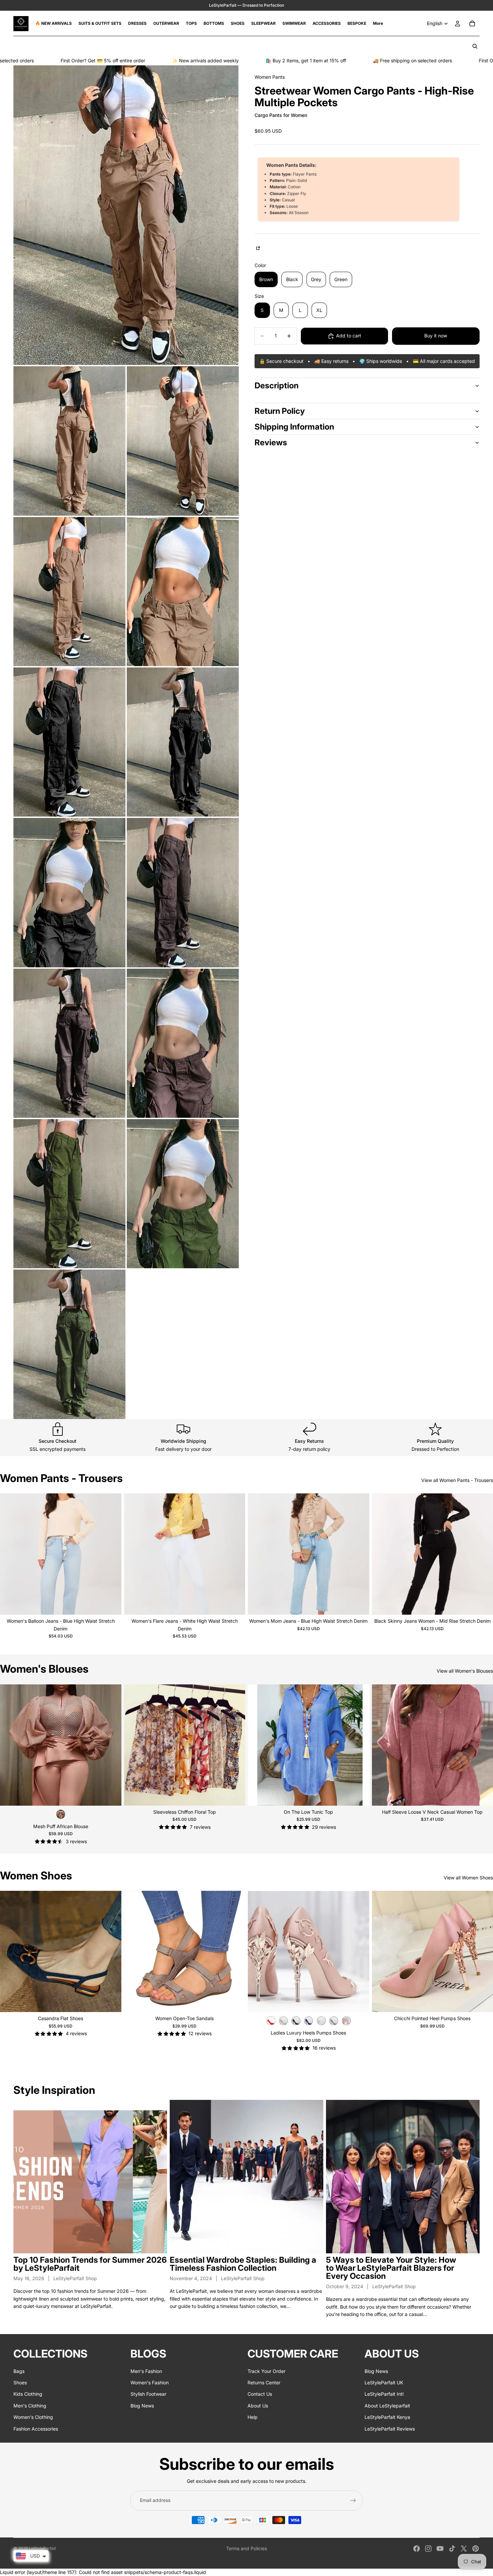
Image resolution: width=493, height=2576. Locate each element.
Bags (19, 2371)
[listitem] (378, 23)
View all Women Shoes (468, 1878)
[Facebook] (417, 2549)
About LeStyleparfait (387, 2406)
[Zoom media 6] (69, 742)
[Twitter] (464, 2549)
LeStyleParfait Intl (384, 2394)
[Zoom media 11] (183, 1043)
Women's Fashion (150, 2382)
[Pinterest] (476, 2549)
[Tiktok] (452, 2549)
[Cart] (472, 23)
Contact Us (260, 2394)
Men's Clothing (30, 2406)
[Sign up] (353, 2501)
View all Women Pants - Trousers (457, 1480)
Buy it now (436, 336)
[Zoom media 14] (69, 1344)
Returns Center (264, 2382)
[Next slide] (111, 1554)
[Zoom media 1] (126, 215)
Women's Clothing (33, 2417)
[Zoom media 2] (69, 441)
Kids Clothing (28, 2394)
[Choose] (111, 1604)
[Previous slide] (10, 1554)
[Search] (475, 46)
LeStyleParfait (42, 2548)
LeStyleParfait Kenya (387, 2417)
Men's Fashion (146, 2371)
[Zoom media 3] (183, 441)
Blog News (142, 2406)
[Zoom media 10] (69, 1043)
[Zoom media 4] (69, 592)
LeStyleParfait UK (384, 2382)
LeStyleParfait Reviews (390, 2429)
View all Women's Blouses (465, 1671)
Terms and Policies (246, 2548)
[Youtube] (440, 2549)
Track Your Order (266, 2371)
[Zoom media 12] (69, 1194)
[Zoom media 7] (183, 742)
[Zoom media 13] (183, 1194)
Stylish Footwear (148, 2394)
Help (253, 2417)
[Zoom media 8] (69, 892)
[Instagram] (428, 2549)
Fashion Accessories (36, 2429)
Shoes (20, 2382)
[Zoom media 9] (183, 892)
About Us (258, 2406)
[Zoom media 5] (183, 592)
